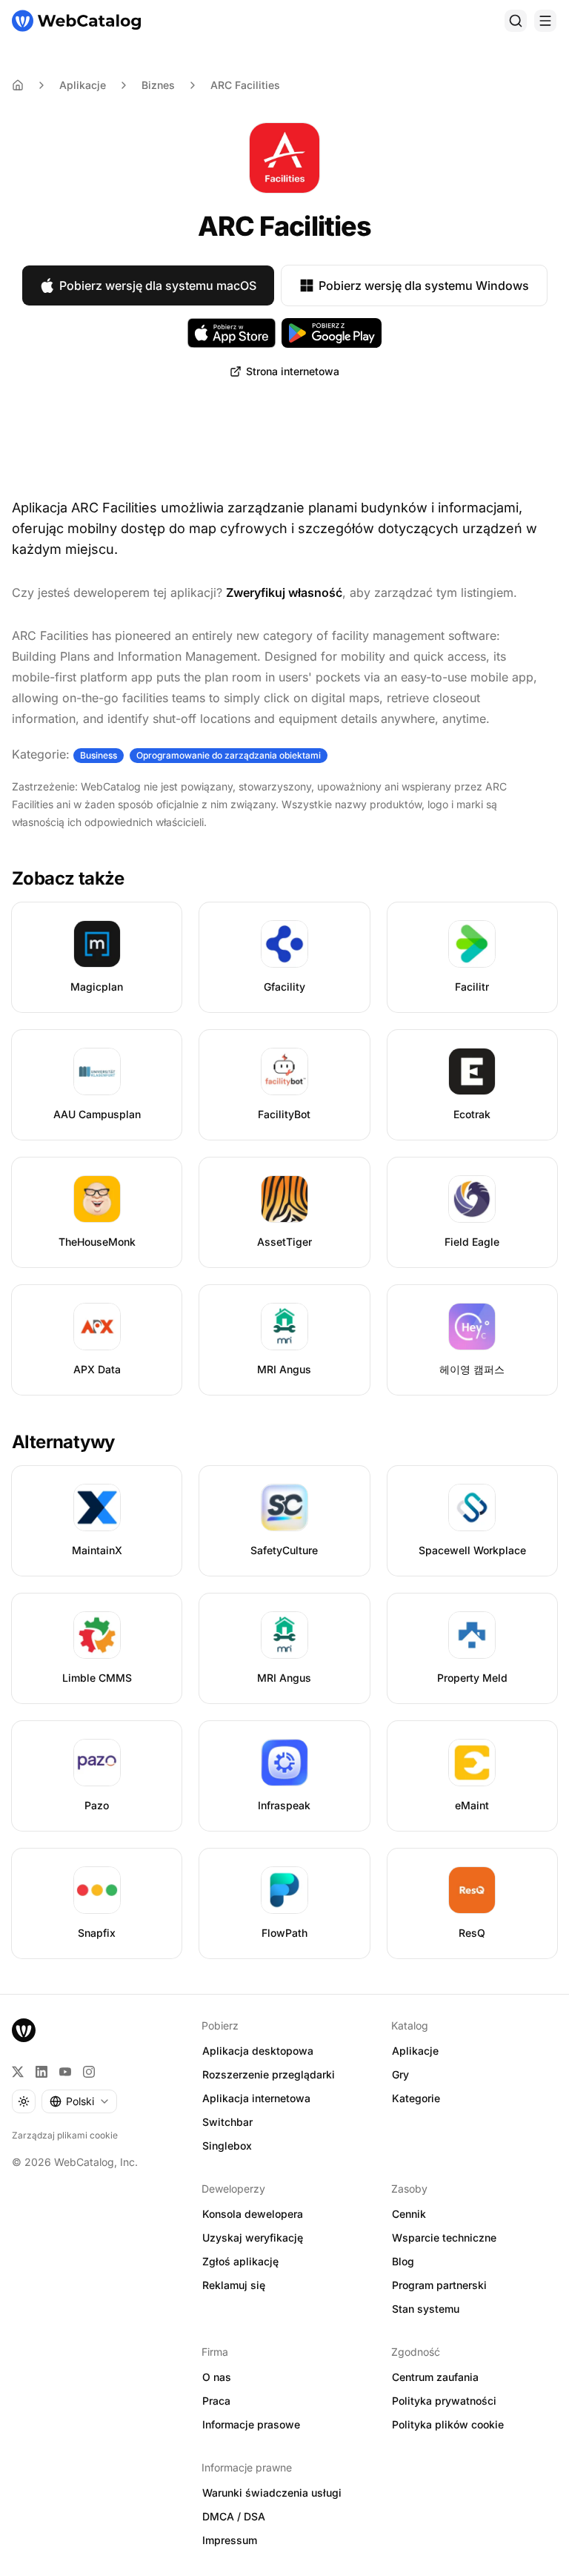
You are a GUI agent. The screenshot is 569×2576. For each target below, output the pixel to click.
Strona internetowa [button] (293, 371)
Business (99, 755)
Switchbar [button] (227, 2122)
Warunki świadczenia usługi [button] (272, 2493)
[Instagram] (89, 2072)
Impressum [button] (230, 2540)
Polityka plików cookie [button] (448, 2424)
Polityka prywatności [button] (444, 2401)
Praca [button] (216, 2401)
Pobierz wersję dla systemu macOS (158, 285)
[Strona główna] (76, 21)
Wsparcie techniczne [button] (444, 2238)
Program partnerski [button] (439, 2285)
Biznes (158, 85)
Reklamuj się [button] (234, 2285)
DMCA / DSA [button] (234, 2516)
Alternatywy (63, 1442)
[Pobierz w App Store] (232, 333)
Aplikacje (83, 85)
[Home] (18, 85)
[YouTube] (65, 2072)
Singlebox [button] (227, 2146)
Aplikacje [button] (415, 2051)
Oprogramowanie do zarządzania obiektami (229, 755)
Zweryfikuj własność (284, 592)
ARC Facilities (245, 85)
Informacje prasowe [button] (251, 2424)
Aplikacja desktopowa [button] (258, 2051)
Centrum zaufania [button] (435, 2377)
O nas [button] (217, 2377)
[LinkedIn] (41, 2072)
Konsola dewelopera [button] (253, 2214)
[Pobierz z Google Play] (332, 333)
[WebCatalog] (24, 2030)
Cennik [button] (409, 2214)
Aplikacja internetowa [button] (256, 2098)
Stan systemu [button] (426, 2309)
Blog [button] (403, 2261)
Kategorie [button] (416, 2098)
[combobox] (79, 2101)
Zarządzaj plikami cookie (65, 2135)
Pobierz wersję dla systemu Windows (424, 285)
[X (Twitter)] (18, 2072)
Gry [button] (400, 2074)
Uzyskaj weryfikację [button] (253, 2238)
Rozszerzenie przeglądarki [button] (269, 2074)
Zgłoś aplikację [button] (240, 2261)
